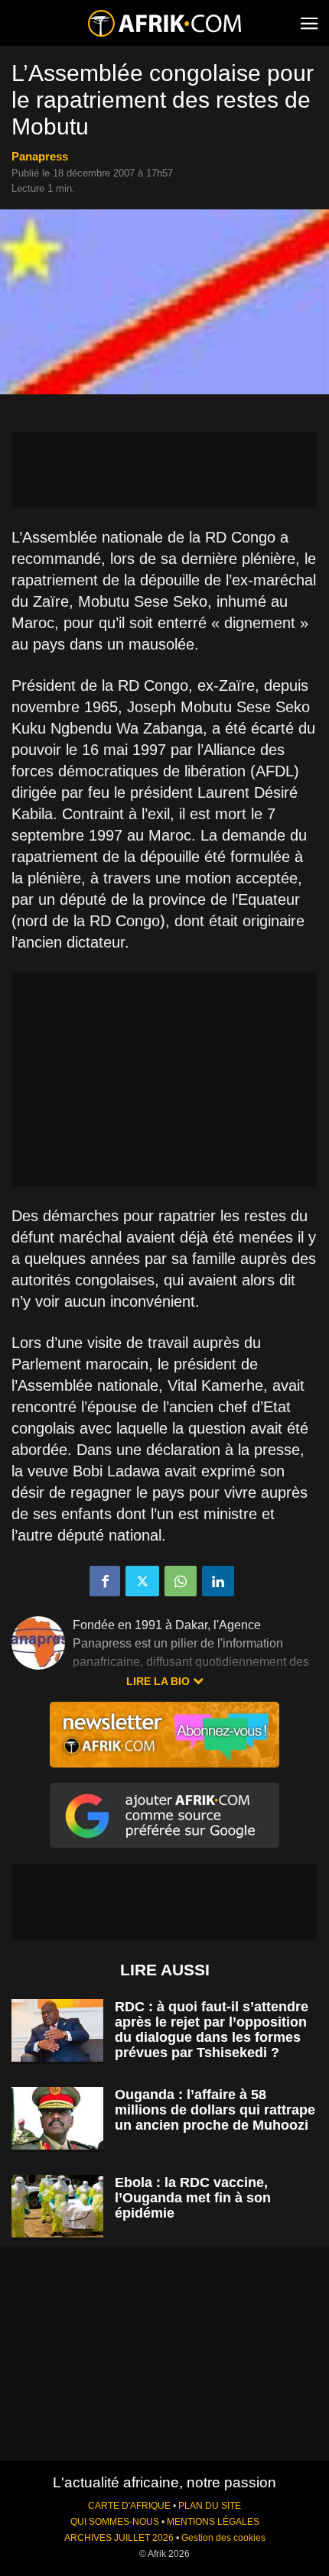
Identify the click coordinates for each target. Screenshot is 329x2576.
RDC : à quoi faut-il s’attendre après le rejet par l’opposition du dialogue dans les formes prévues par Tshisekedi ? (212, 2030)
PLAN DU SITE (210, 2506)
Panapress (40, 156)
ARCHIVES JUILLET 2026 (119, 2538)
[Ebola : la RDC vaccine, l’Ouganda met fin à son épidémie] (57, 2207)
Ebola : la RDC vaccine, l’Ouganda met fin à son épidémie (193, 2198)
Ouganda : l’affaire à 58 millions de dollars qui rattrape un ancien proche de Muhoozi (215, 2110)
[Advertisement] (164, 470)
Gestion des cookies (223, 2538)
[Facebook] (105, 1581)
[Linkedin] (218, 1581)
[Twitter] (142, 1581)
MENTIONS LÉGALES (213, 2522)
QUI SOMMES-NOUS (115, 2522)
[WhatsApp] (181, 1581)
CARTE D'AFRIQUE (129, 2506)
